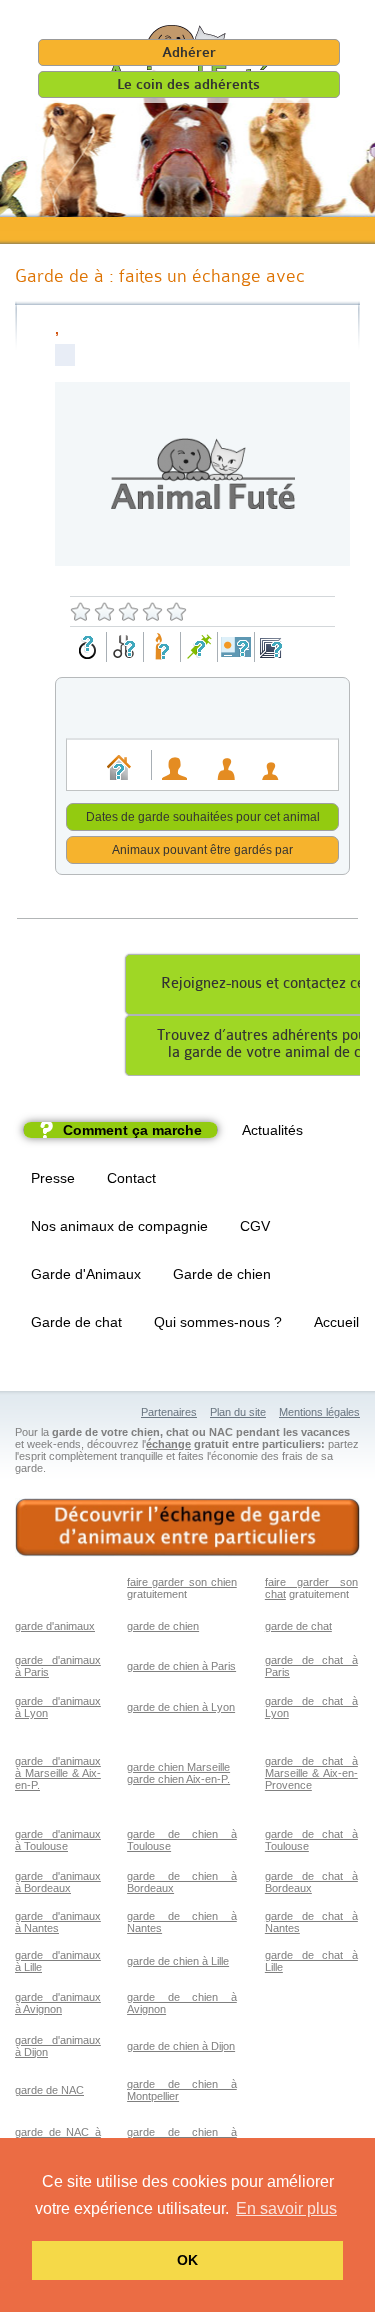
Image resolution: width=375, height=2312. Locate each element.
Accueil (336, 1322)
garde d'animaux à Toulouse (58, 1840)
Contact (131, 1178)
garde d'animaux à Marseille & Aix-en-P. (58, 1773)
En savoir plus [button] (286, 2208)
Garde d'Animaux (86, 1274)
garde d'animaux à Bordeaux (58, 1882)
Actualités (272, 1130)
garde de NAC (49, 2090)
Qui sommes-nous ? (218, 1322)
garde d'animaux (55, 1626)
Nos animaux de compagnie (119, 1226)
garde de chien (163, 1626)
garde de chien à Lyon (181, 1707)
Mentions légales (319, 1412)
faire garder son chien (182, 1582)
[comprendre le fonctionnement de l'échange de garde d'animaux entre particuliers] (187, 1527)
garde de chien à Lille (178, 1961)
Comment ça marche (132, 1130)
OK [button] (187, 2260)
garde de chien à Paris (181, 1666)
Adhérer (189, 52)
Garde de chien (222, 1274)
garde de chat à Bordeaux (311, 1882)
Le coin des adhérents (188, 84)
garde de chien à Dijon (181, 2046)
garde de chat (298, 1626)
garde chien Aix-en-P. (178, 1779)
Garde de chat (76, 1322)
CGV (255, 1226)
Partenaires (169, 1412)
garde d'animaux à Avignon (58, 2003)
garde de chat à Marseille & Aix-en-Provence (311, 1773)
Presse (53, 1178)
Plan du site (238, 1412)
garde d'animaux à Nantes (58, 1922)
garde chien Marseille (178, 1767)
